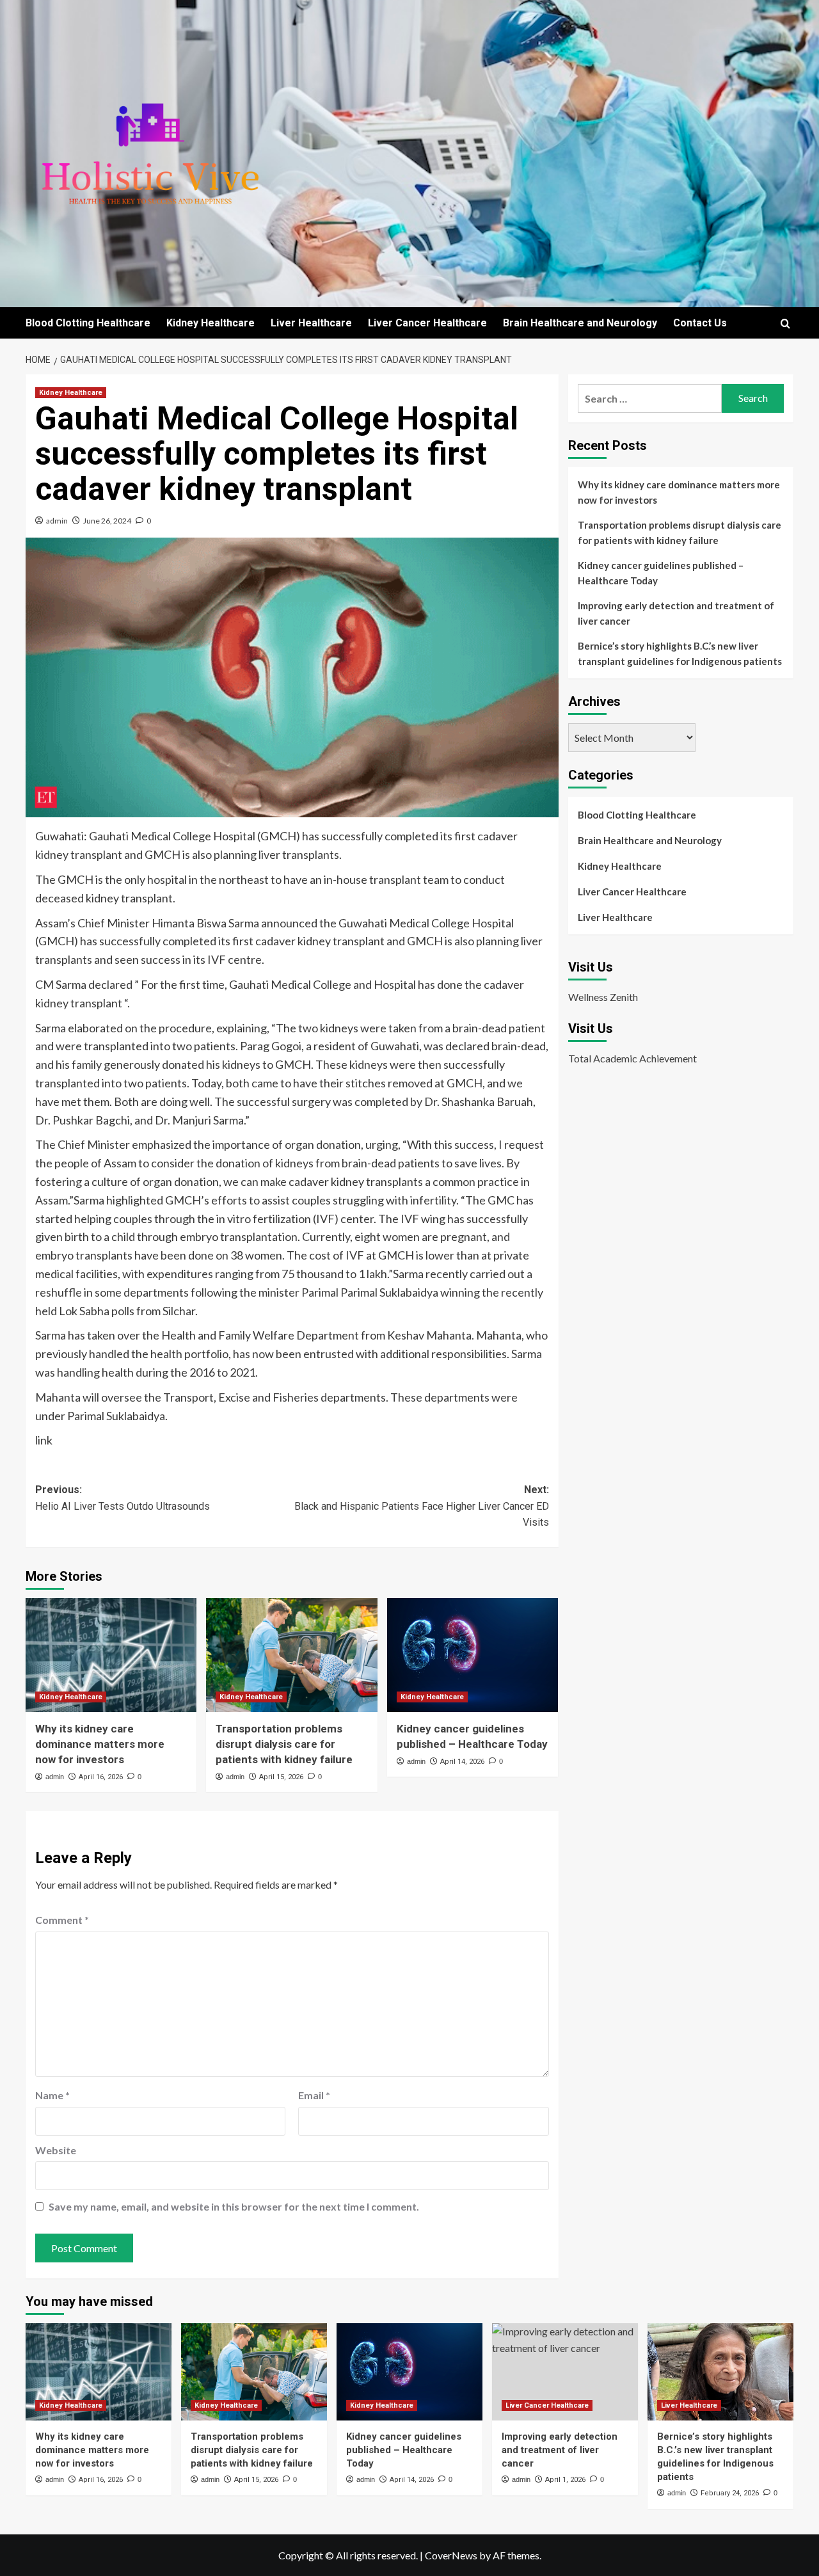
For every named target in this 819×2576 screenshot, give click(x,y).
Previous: (123, 1498)
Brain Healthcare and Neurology (580, 323)
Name (52, 2095)
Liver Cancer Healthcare (427, 323)
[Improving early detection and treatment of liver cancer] (565, 2372)
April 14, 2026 (462, 1762)
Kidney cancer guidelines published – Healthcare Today (661, 573)
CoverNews (451, 2555)
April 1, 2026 (565, 2480)
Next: (421, 1506)
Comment (62, 1920)
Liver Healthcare (311, 323)
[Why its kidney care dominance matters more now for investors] (111, 1655)
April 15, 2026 (281, 1777)
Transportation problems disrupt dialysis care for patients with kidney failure (284, 1744)
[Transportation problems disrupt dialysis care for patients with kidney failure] (291, 1655)
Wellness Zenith (603, 997)
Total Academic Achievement (632, 1058)
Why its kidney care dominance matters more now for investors (100, 1744)
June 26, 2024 (107, 521)
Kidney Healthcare (211, 323)
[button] (785, 324)
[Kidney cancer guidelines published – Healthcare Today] (473, 1655)
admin (57, 521)
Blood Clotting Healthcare (88, 323)
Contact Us (700, 323)
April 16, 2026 (101, 1777)
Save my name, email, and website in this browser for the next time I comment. (234, 2206)
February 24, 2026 (730, 2493)
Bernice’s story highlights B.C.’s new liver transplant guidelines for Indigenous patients (680, 653)
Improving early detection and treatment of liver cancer (676, 613)
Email (314, 2095)
